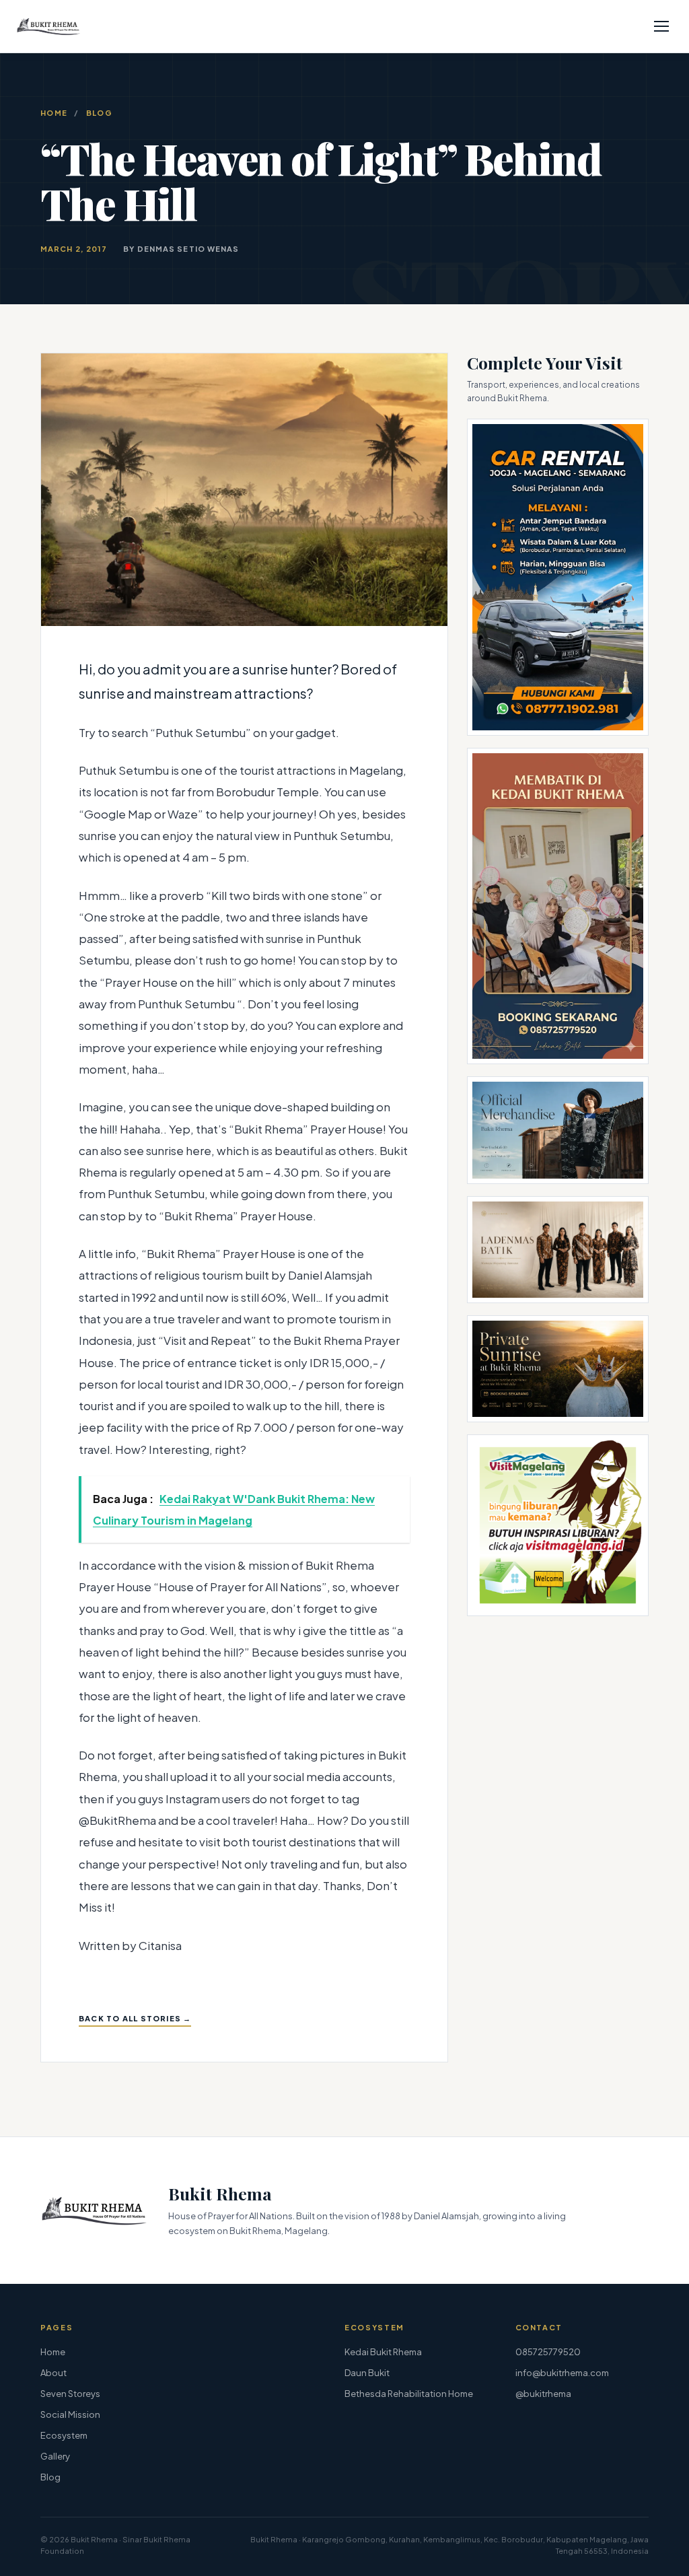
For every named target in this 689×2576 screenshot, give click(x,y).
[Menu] (661, 26)
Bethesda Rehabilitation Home (409, 2394)
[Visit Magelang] (558, 1525)
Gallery (55, 2456)
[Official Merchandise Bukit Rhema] (558, 1130)
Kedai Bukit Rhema (383, 2352)
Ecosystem (64, 2435)
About (53, 2373)
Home (54, 113)
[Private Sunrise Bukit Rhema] (558, 1369)
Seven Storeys (70, 2394)
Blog (99, 113)
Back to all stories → (135, 2018)
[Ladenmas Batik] (558, 1250)
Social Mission (70, 2414)
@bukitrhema (543, 2394)
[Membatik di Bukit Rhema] (558, 906)
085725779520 (548, 2352)
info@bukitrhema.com (562, 2373)
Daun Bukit (367, 2373)
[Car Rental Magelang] (558, 577)
